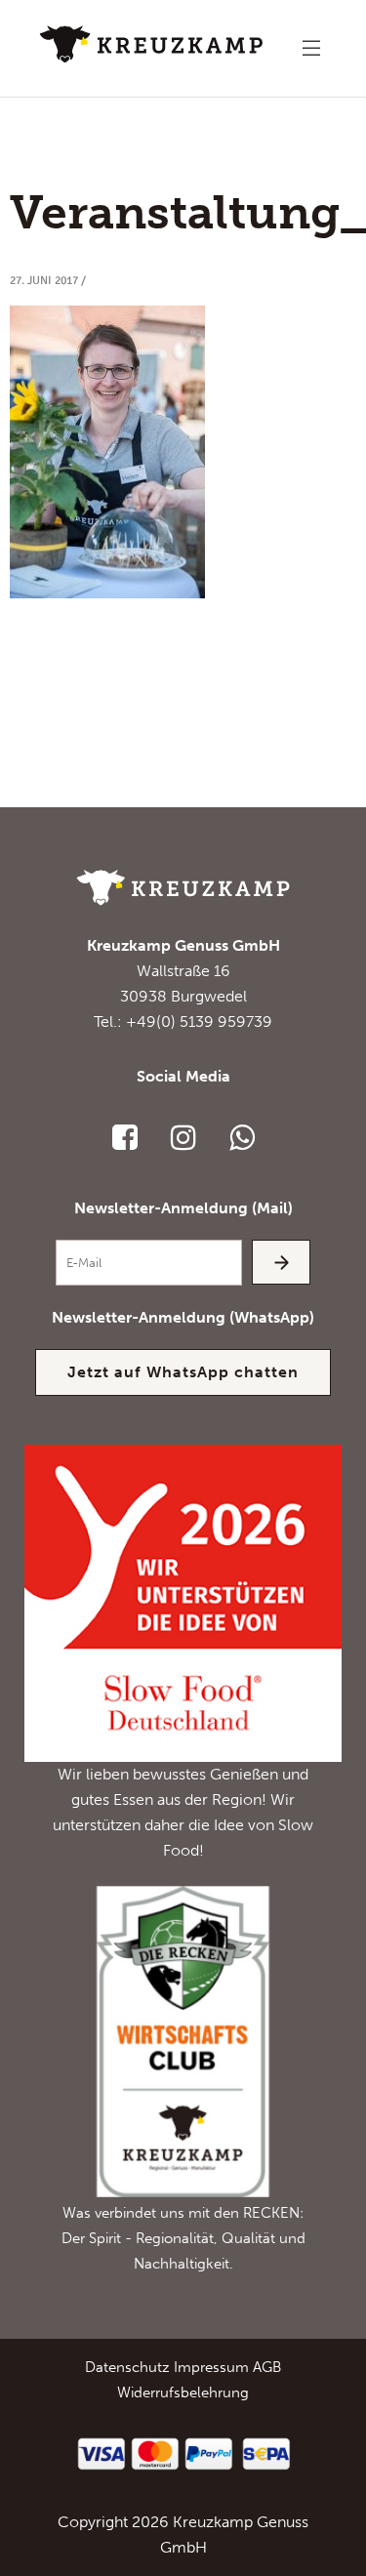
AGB (267, 2367)
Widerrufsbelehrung (183, 2392)
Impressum (211, 2367)
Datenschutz (127, 2367)
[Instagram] (183, 1137)
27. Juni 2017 (44, 281)
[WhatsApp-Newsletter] (242, 1137)
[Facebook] (125, 1137)
